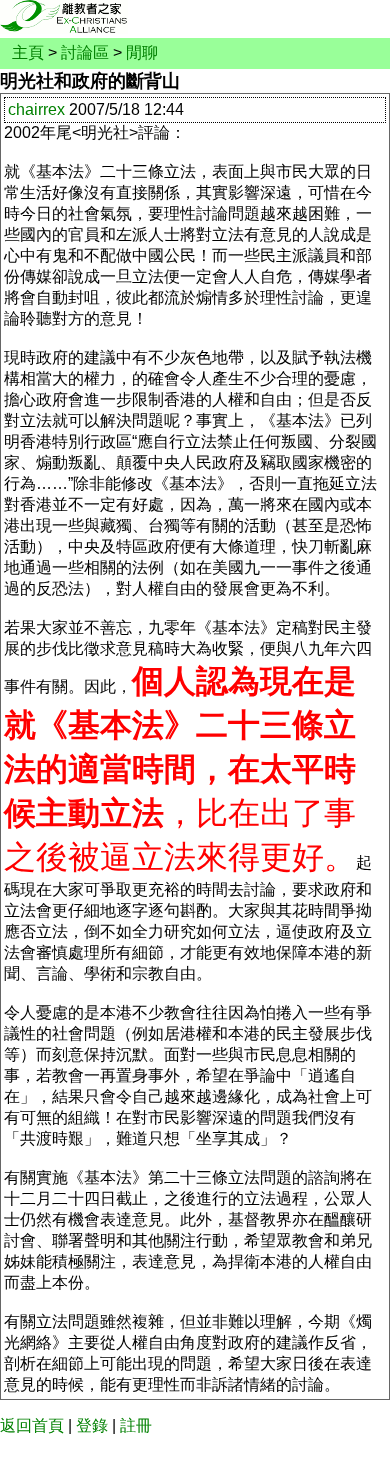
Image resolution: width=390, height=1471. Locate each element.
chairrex (36, 109)
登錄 (92, 1425)
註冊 (136, 1425)
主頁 (28, 52)
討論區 (85, 52)
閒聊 (142, 52)
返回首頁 (32, 1425)
